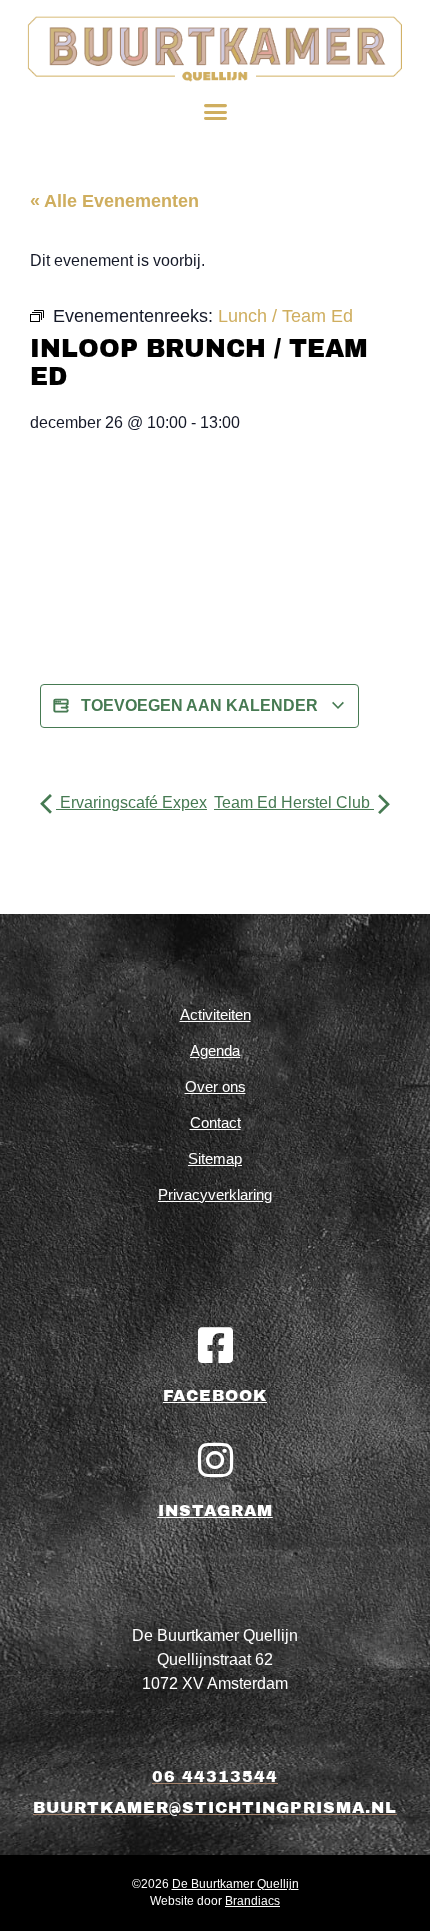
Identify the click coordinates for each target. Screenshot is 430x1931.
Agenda (215, 1050)
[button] (215, 112)
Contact (215, 1122)
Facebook (215, 1395)
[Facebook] (215, 1345)
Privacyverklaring (215, 1194)
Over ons (215, 1086)
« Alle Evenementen (114, 201)
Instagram (215, 1510)
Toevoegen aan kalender (199, 705)
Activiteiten (215, 1014)
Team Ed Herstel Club (294, 802)
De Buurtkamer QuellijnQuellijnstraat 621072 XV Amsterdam (215, 1659)
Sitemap (215, 1158)
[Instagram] (215, 1460)
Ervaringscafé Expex (131, 802)
